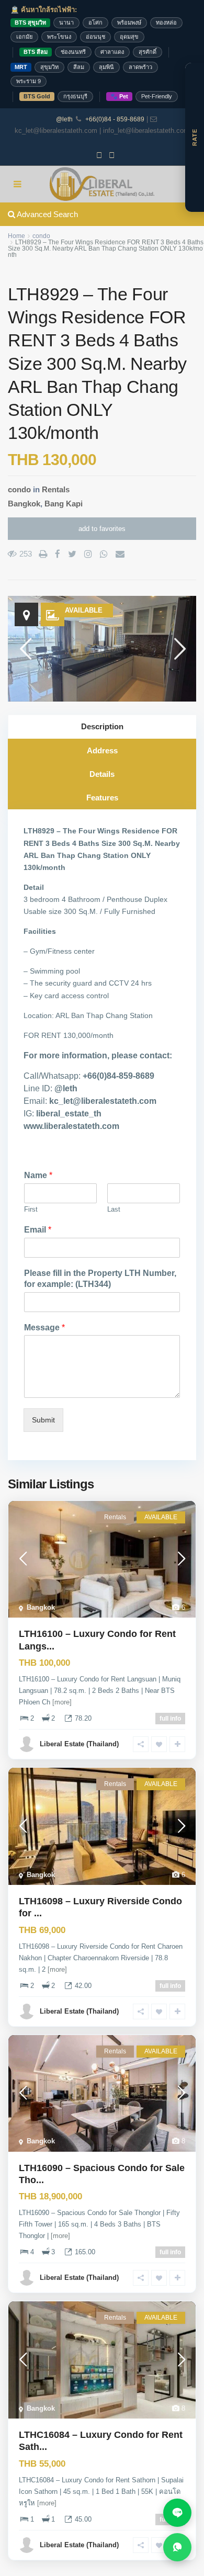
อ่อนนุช (95, 37)
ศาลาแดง (112, 52)
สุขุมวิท (49, 67)
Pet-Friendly (157, 96)
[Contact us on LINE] (177, 2513)
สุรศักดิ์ (148, 52)
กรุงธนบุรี (75, 96)
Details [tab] (102, 774)
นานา (66, 22)
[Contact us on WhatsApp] (177, 2547)
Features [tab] (102, 798)
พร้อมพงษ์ (129, 22)
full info (170, 1719)
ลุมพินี (106, 67)
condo (41, 236)
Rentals (56, 489)
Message (44, 1327)
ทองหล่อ (166, 22)
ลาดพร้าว (140, 67)
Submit (43, 1420)
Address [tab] (102, 750)
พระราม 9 (29, 81)
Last (114, 1209)
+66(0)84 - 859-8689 (115, 119)
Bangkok (24, 504)
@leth (64, 119)
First (31, 1209)
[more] (62, 1702)
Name (38, 1175)
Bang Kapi (64, 504)
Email (38, 1230)
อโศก (95, 22)
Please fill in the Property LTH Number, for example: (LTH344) (100, 1279)
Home (16, 236)
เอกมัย (24, 37)
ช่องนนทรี (73, 52)
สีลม (79, 67)
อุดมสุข (129, 37)
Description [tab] (102, 726)
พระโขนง (59, 37)
